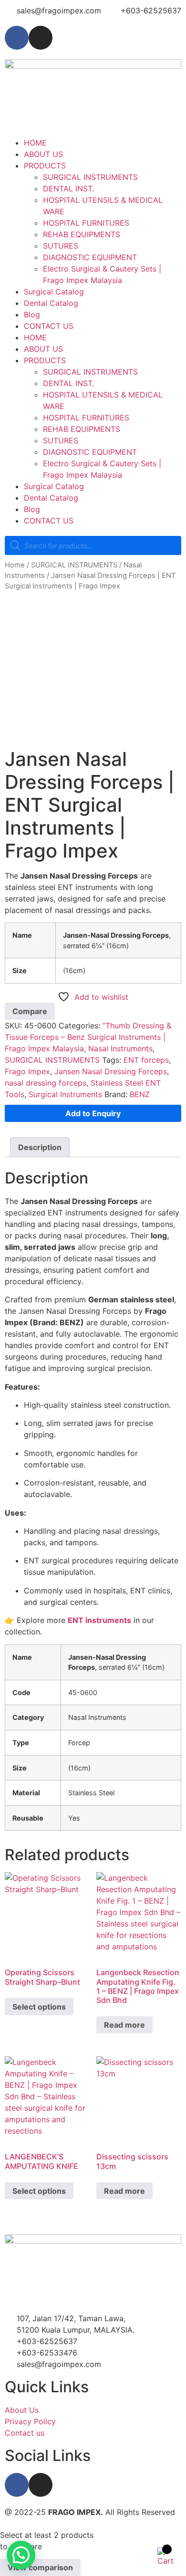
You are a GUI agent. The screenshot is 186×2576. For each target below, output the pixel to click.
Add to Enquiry (93, 1113)
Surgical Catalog (54, 292)
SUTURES (61, 246)
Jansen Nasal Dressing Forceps (111, 1071)
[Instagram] (41, 38)
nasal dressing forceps (46, 1083)
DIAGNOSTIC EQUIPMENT (90, 257)
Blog (32, 314)
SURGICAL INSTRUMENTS (90, 177)
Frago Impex (27, 1071)
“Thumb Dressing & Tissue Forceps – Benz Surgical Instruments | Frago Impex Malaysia (88, 1037)
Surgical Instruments (65, 1094)
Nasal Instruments (120, 1048)
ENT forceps (146, 1060)
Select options (39, 2007)
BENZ (140, 1094)
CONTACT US (49, 326)
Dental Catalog (51, 303)
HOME (35, 143)
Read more (124, 2025)
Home (15, 565)
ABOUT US (43, 154)
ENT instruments (99, 1620)
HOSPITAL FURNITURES (86, 223)
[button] (21, 2555)
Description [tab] (40, 1147)
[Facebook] (17, 38)
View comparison (40, 2567)
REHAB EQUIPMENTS (82, 234)
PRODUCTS (45, 166)
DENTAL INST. (68, 188)
